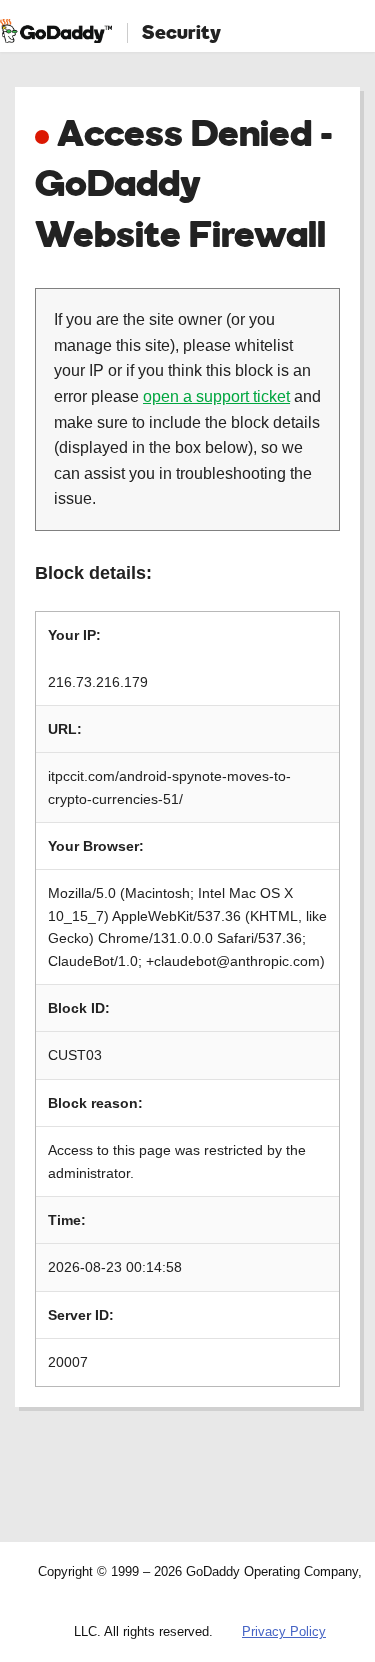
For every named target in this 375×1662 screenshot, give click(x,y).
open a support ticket (216, 396)
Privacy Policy (284, 1631)
